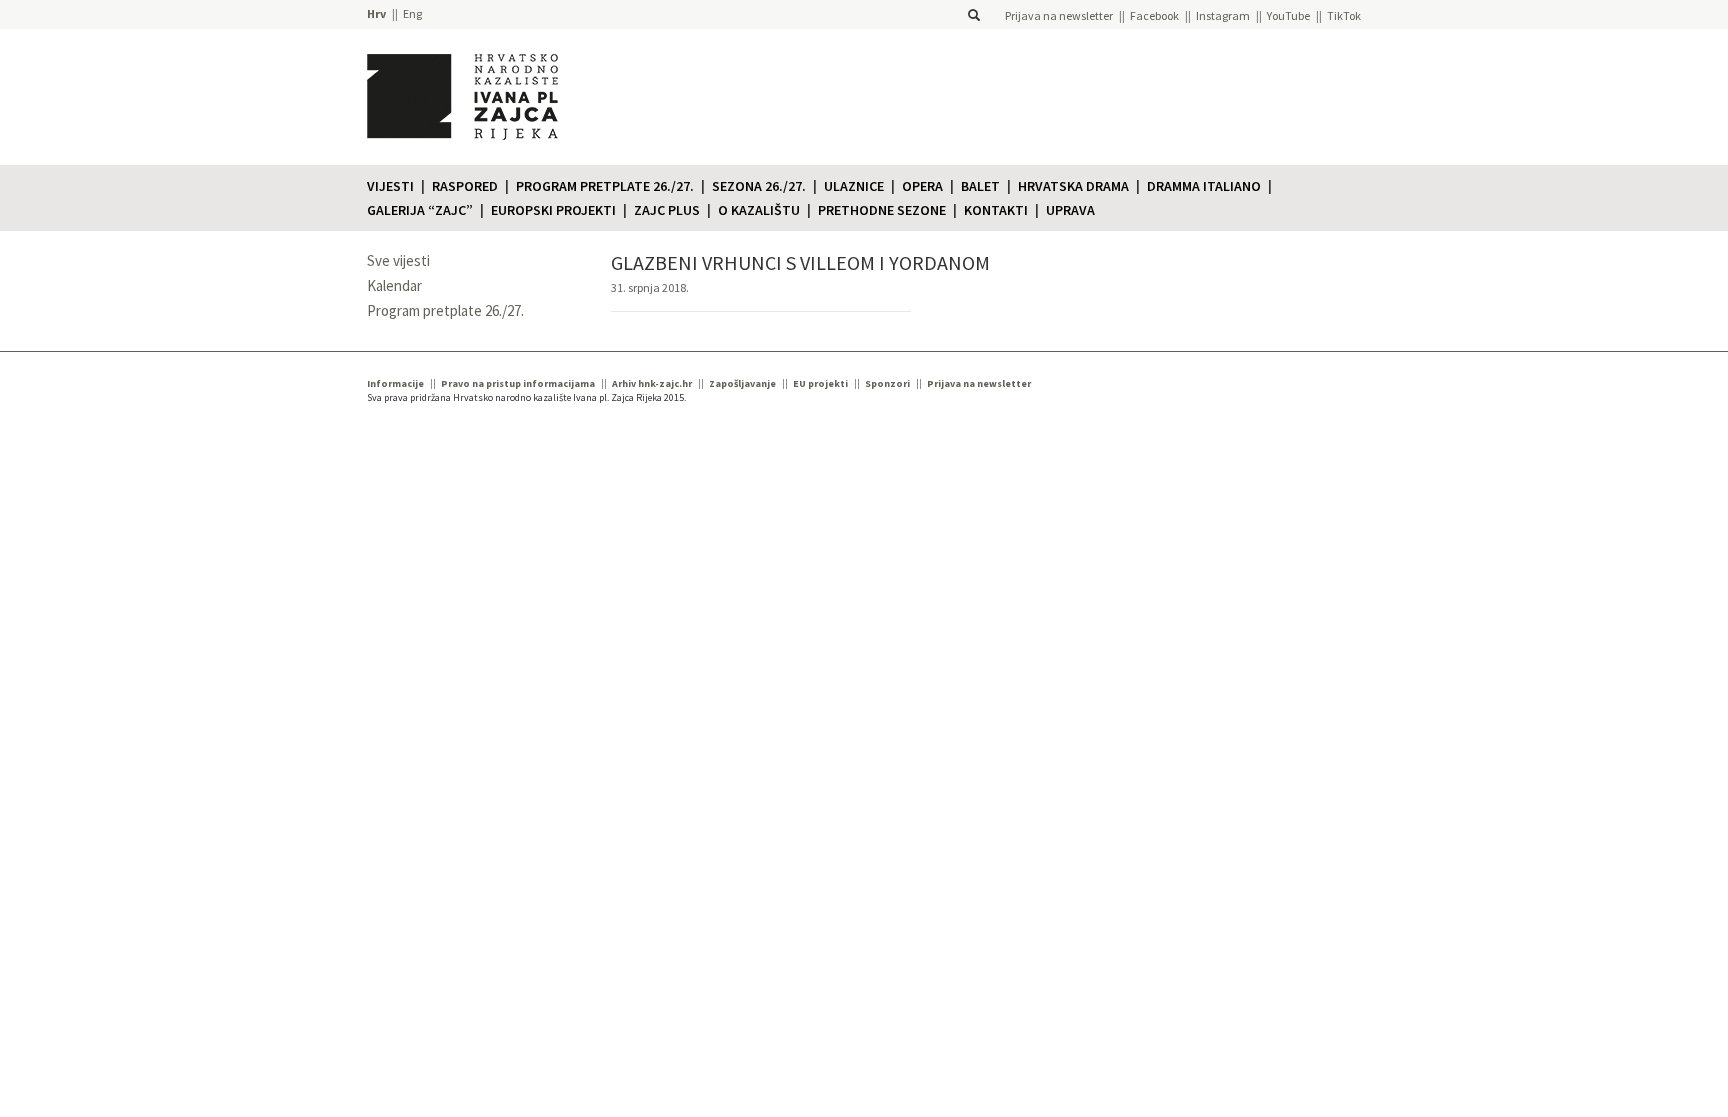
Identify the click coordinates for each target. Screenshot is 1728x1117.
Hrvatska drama (1073, 186)
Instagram (1223, 15)
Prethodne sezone (882, 210)
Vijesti (390, 186)
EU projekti (820, 383)
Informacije (395, 383)
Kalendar (394, 285)
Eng (412, 13)
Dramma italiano (1204, 186)
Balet (980, 186)
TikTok (1344, 15)
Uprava (1070, 210)
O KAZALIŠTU (759, 210)
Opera (922, 186)
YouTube (1288, 15)
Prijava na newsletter (1059, 15)
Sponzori (887, 383)
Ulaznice (854, 186)
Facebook (1154, 15)
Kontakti (996, 210)
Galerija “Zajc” (420, 210)
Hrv (376, 13)
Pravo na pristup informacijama (518, 383)
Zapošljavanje (742, 383)
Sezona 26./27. (759, 186)
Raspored (465, 186)
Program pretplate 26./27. (605, 186)
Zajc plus (667, 210)
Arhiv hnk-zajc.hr (652, 383)
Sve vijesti (398, 260)
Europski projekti (553, 210)
